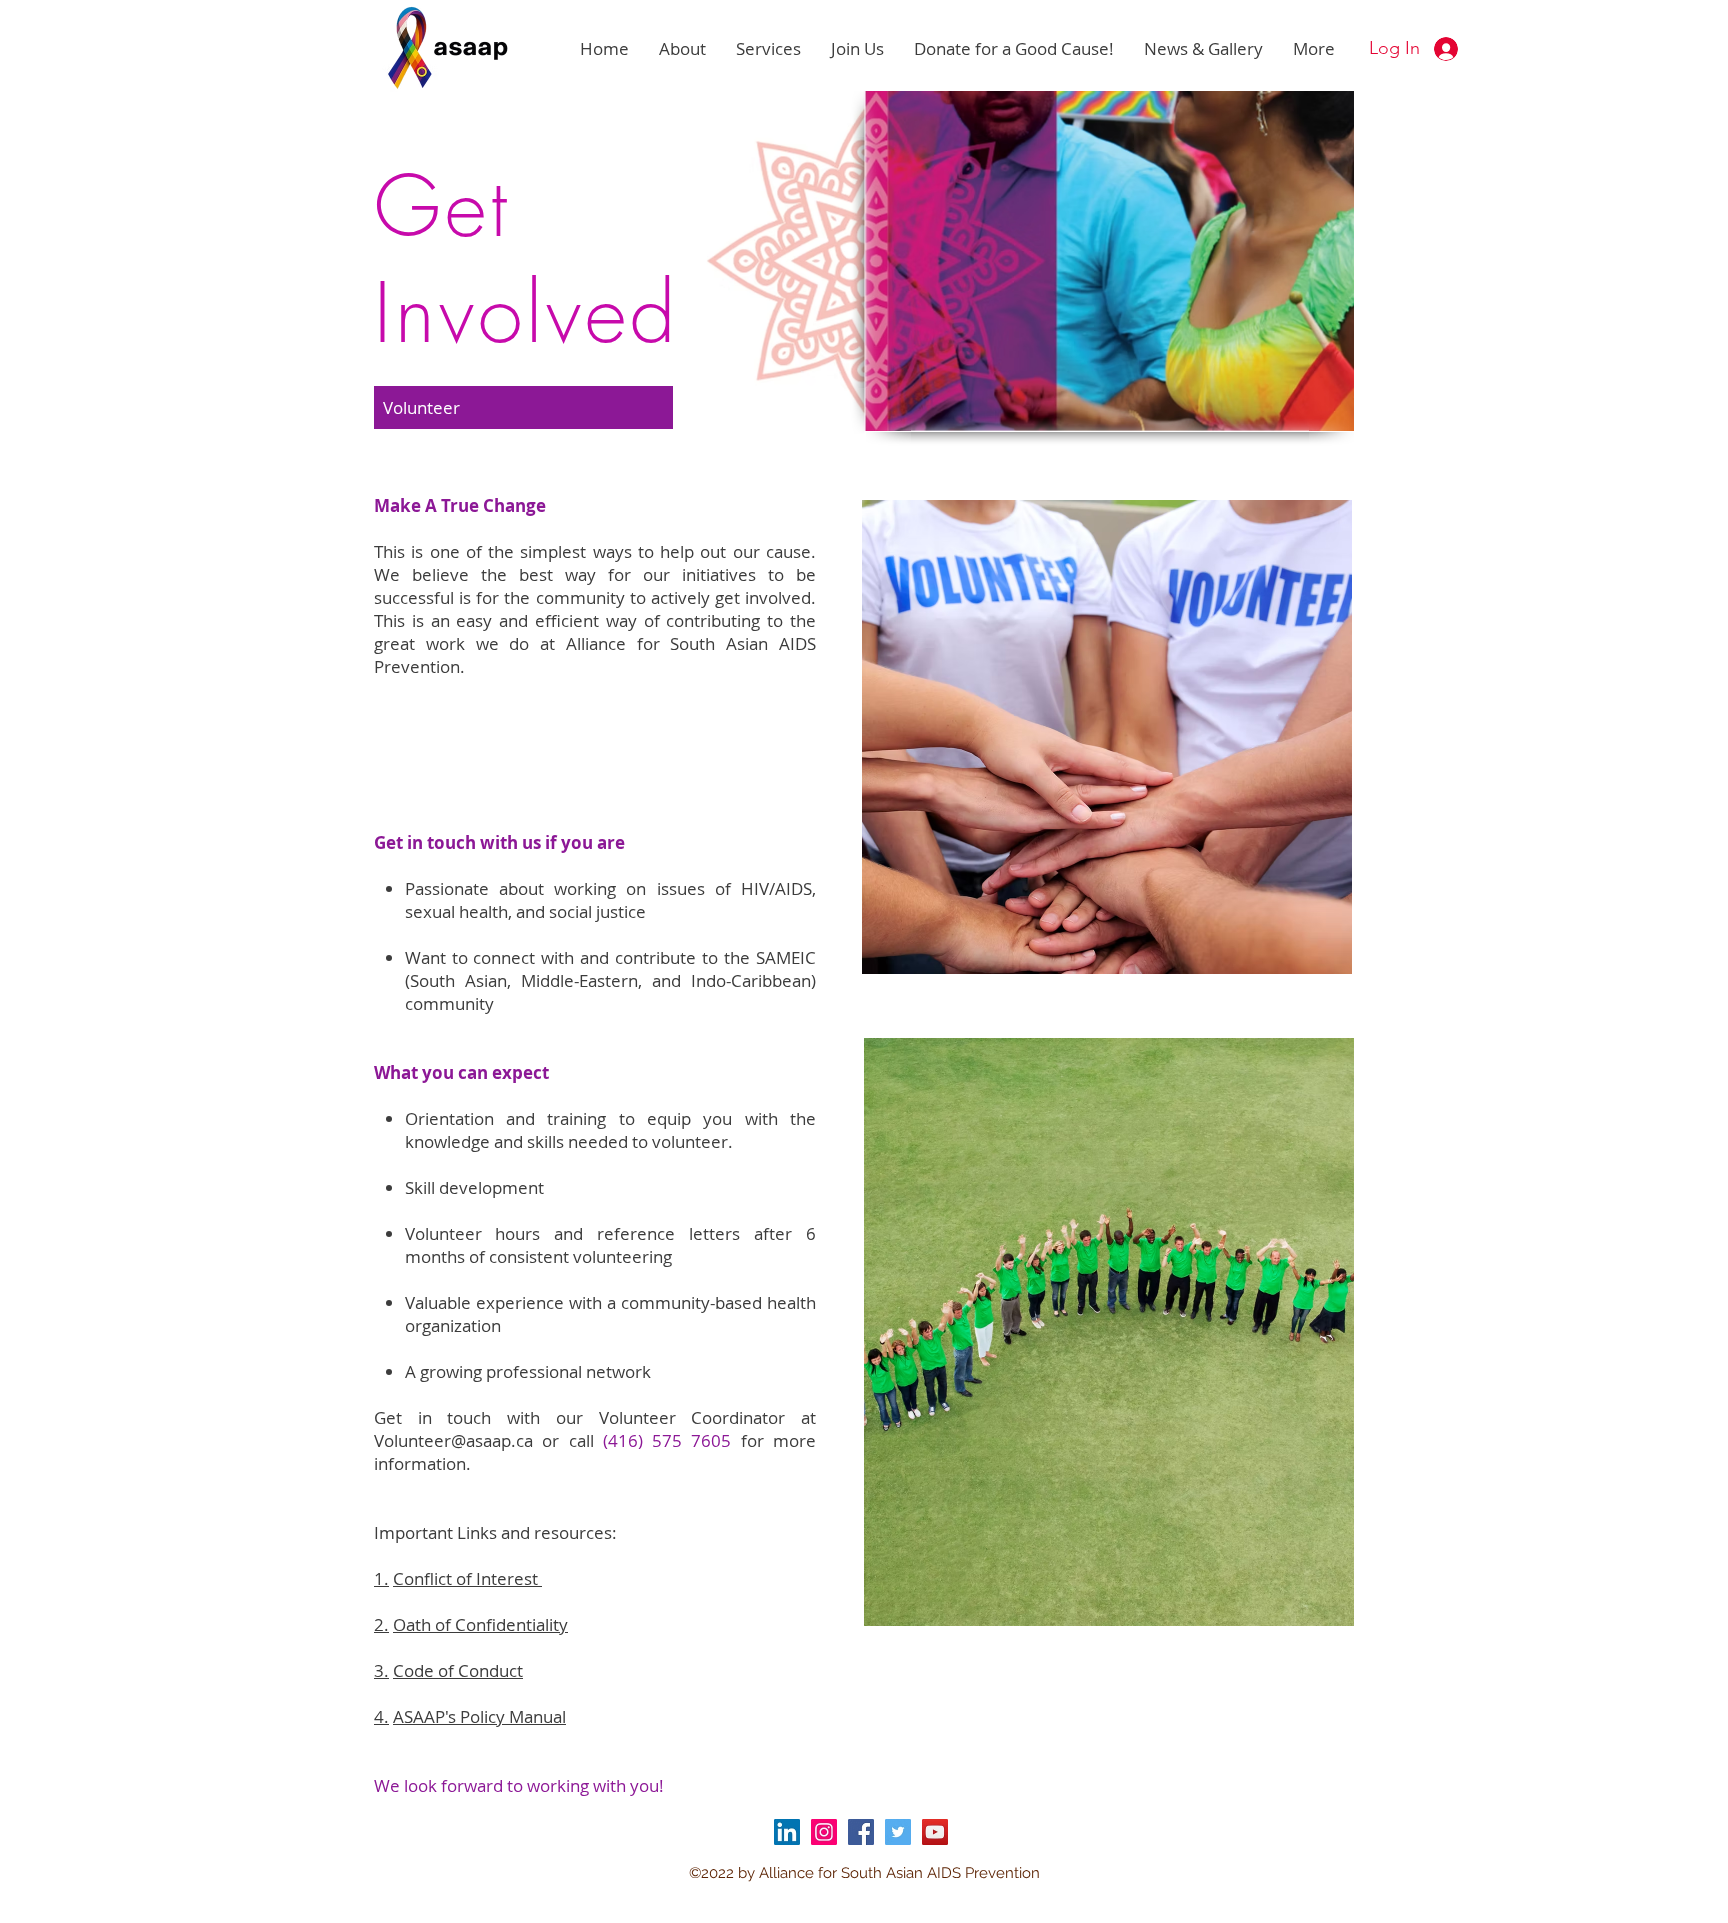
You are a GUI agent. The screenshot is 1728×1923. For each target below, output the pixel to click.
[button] (682, 49)
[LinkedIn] (787, 1832)
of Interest (467, 1578)
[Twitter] (898, 1832)
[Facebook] (861, 1832)
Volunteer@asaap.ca (453, 1440)
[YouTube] (935, 1832)
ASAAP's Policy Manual (479, 1716)
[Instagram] (824, 1832)
